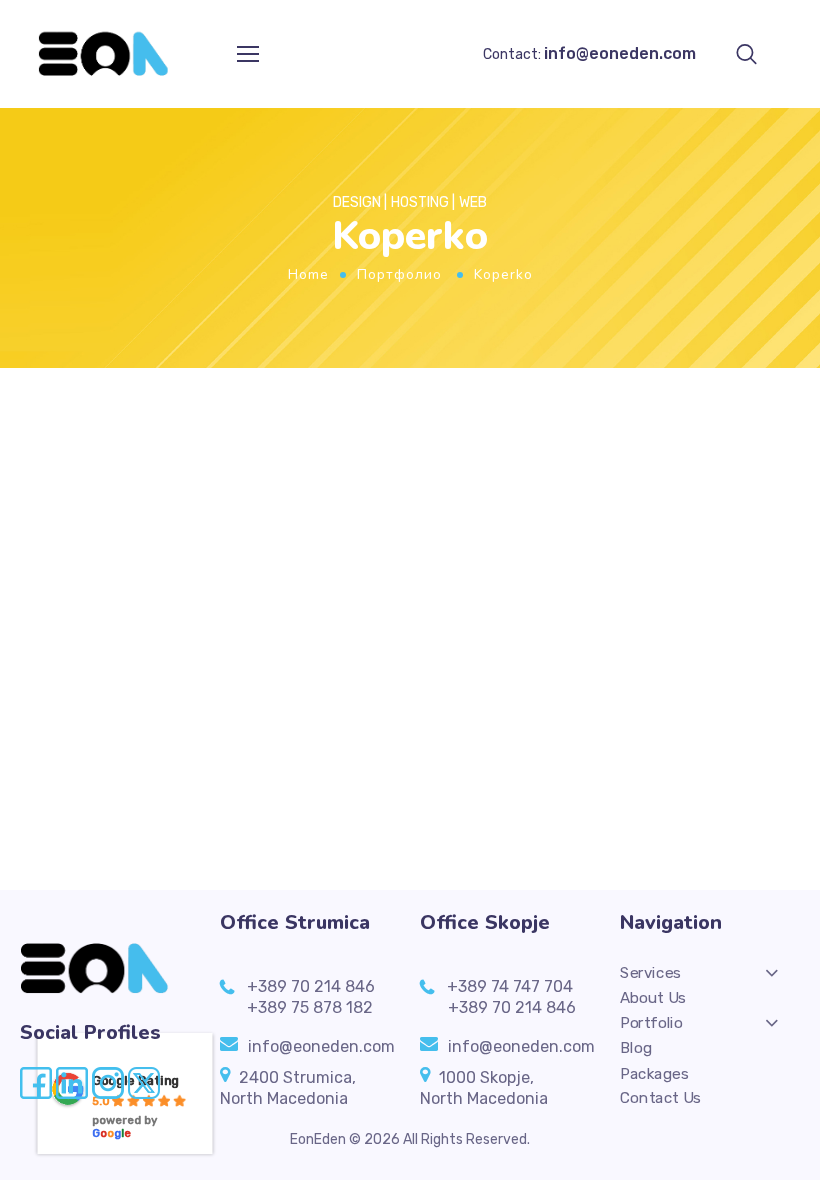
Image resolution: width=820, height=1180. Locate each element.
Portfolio (651, 1023)
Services (650, 973)
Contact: (589, 54)
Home (308, 274)
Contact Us (660, 1098)
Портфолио (399, 274)
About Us (653, 998)
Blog (636, 1048)
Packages (654, 1073)
